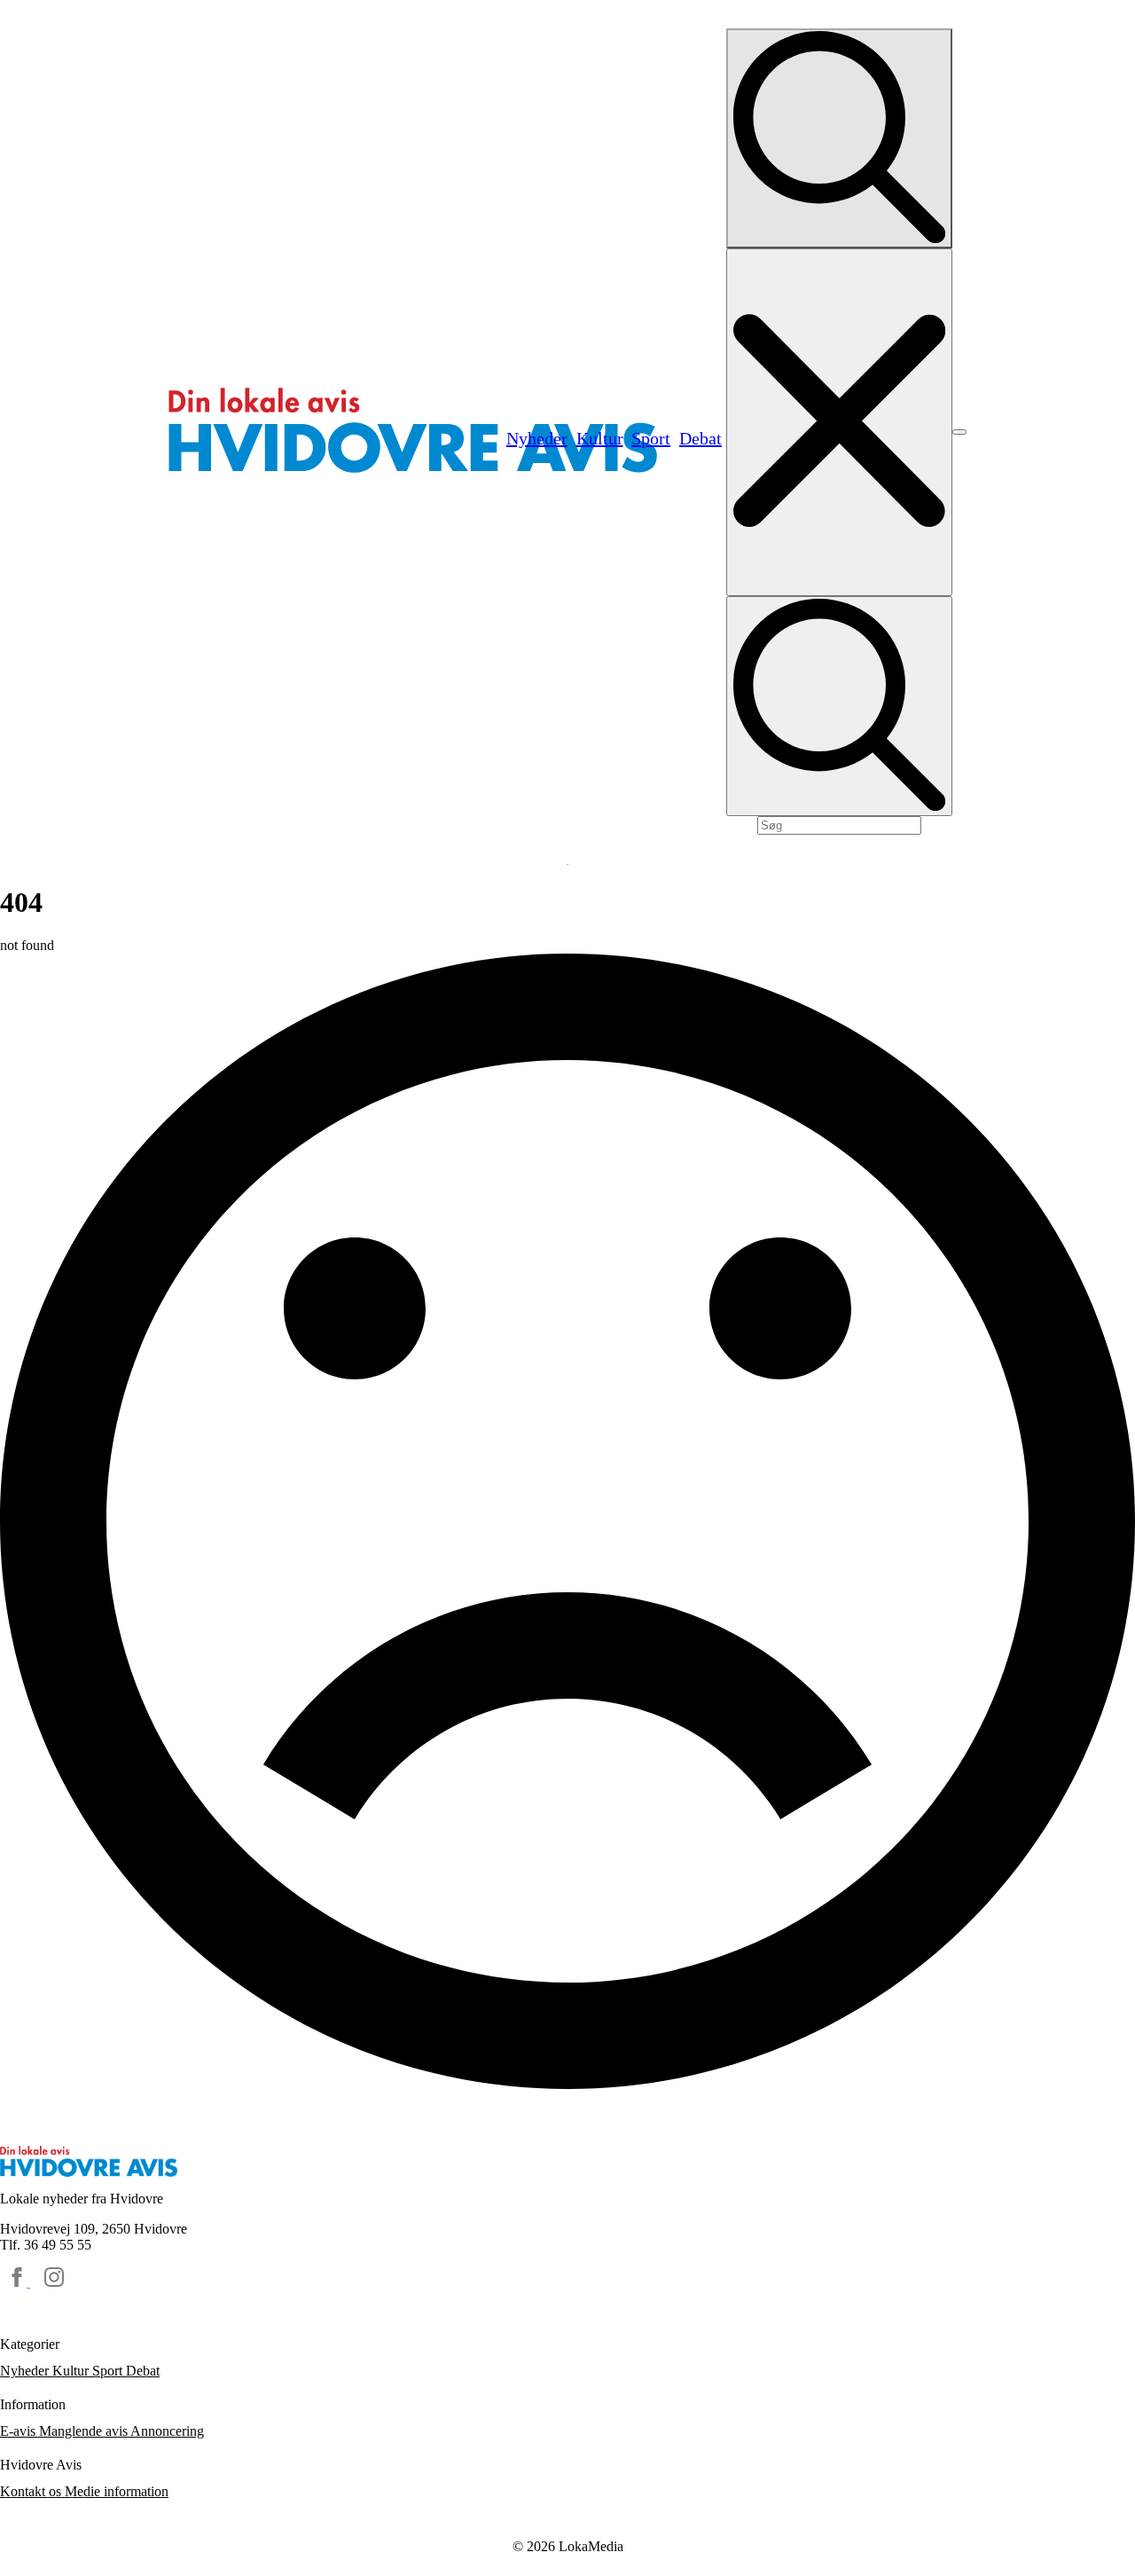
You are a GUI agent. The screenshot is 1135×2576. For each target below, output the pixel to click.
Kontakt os (32, 2491)
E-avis (20, 2431)
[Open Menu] (959, 432)
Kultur (72, 2371)
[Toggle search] (839, 138)
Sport (109, 2371)
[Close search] (839, 422)
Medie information (117, 2491)
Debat (143, 2371)
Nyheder (26, 2371)
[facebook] (19, 2282)
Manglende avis (85, 2431)
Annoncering (167, 2431)
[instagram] (54, 2282)
